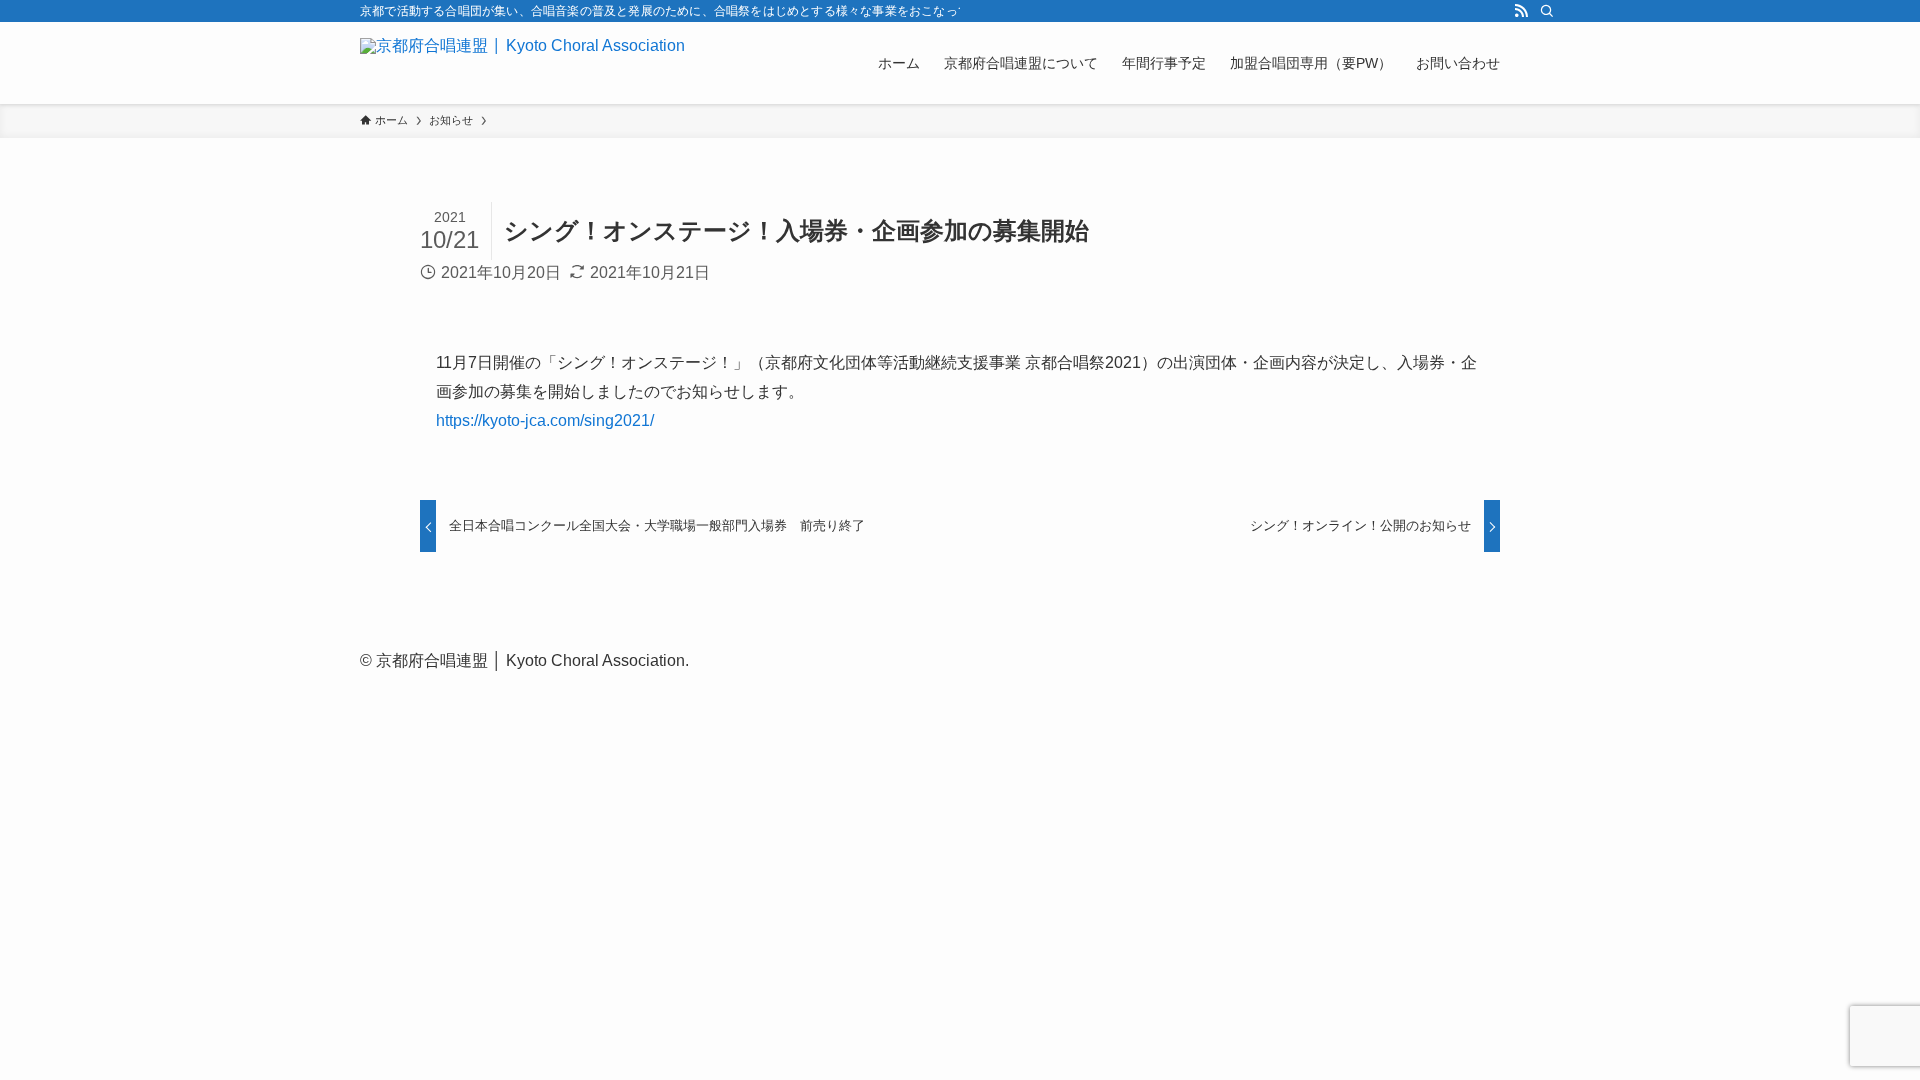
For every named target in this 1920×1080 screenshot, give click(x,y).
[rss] (1521, 11)
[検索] (1547, 11)
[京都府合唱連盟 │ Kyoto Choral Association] (522, 63)
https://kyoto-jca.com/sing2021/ (545, 420)
